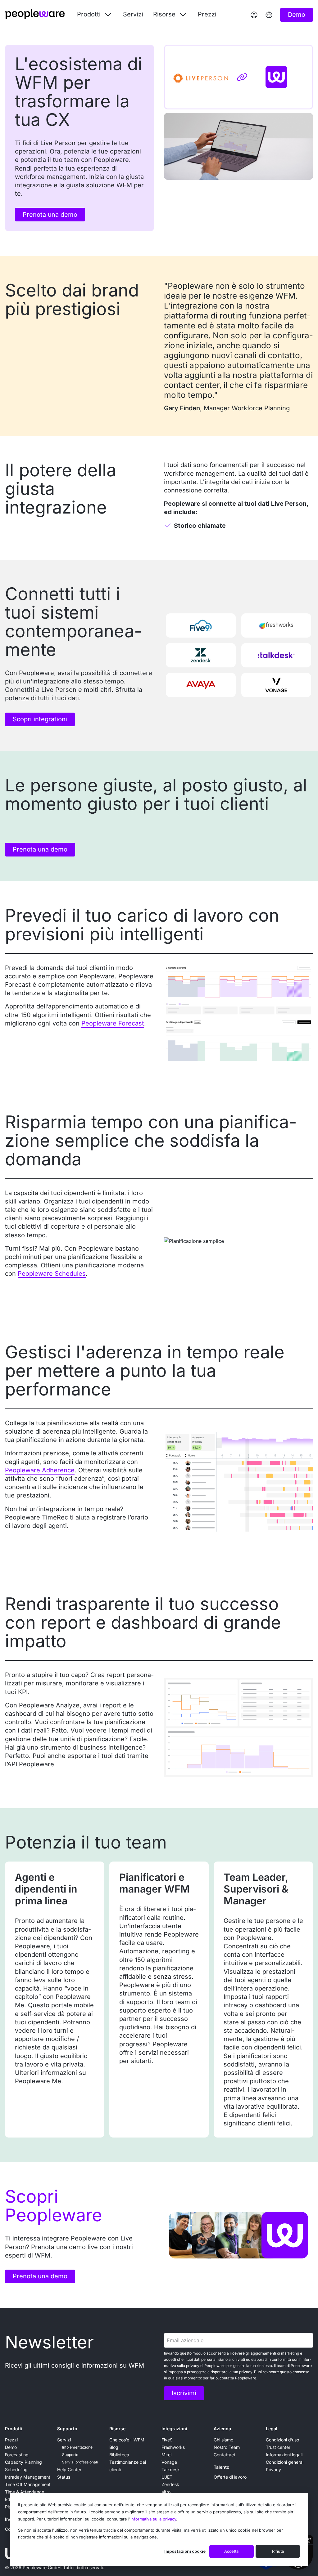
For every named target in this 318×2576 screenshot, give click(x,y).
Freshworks (173, 2447)
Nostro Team (227, 2447)
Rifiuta (278, 2551)
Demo (11, 2447)
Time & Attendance (25, 2492)
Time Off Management (28, 2484)
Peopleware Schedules (52, 1274)
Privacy (273, 2469)
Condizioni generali (285, 2462)
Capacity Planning (23, 2462)
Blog (114, 2447)
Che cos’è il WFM (127, 2440)
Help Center (69, 2469)
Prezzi (207, 14)
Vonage (169, 2462)
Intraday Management (28, 2477)
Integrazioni (174, 2429)
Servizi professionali (80, 2462)
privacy (193, 2366)
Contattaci (224, 2455)
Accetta (231, 2551)
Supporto (67, 2429)
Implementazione (77, 2447)
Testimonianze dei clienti (128, 2466)
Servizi (133, 14)
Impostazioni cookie (185, 2551)
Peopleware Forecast (113, 1023)
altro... (168, 2492)
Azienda (222, 2429)
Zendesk (170, 2484)
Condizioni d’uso (282, 2440)
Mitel (166, 2455)
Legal (272, 2429)
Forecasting (17, 2455)
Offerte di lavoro (230, 2477)
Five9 (167, 2440)
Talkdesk (171, 2469)
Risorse (117, 2429)
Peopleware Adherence (40, 1470)
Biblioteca (119, 2455)
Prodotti (14, 2429)
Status (64, 2477)
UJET (167, 2477)
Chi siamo (223, 2440)
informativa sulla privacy (153, 2519)
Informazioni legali (284, 2455)
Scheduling (16, 2469)
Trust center (278, 2447)
